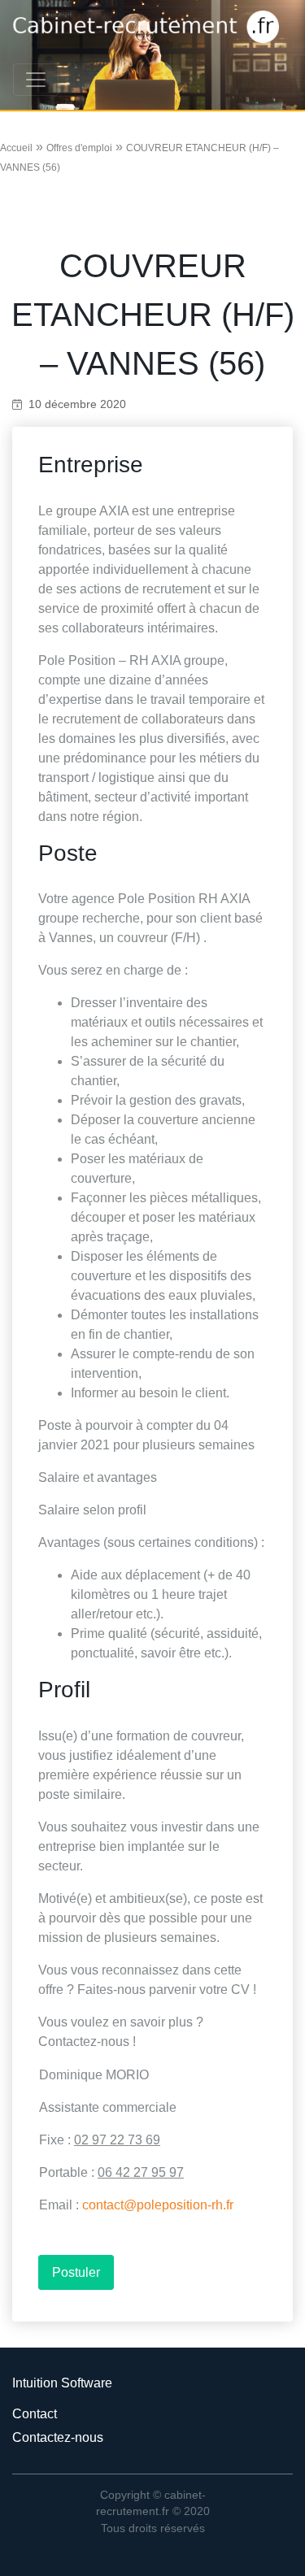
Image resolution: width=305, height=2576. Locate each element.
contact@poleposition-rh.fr (158, 2205)
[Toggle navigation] (36, 80)
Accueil (16, 148)
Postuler (76, 2272)
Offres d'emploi (79, 148)
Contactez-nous (58, 2437)
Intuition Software (62, 2383)
